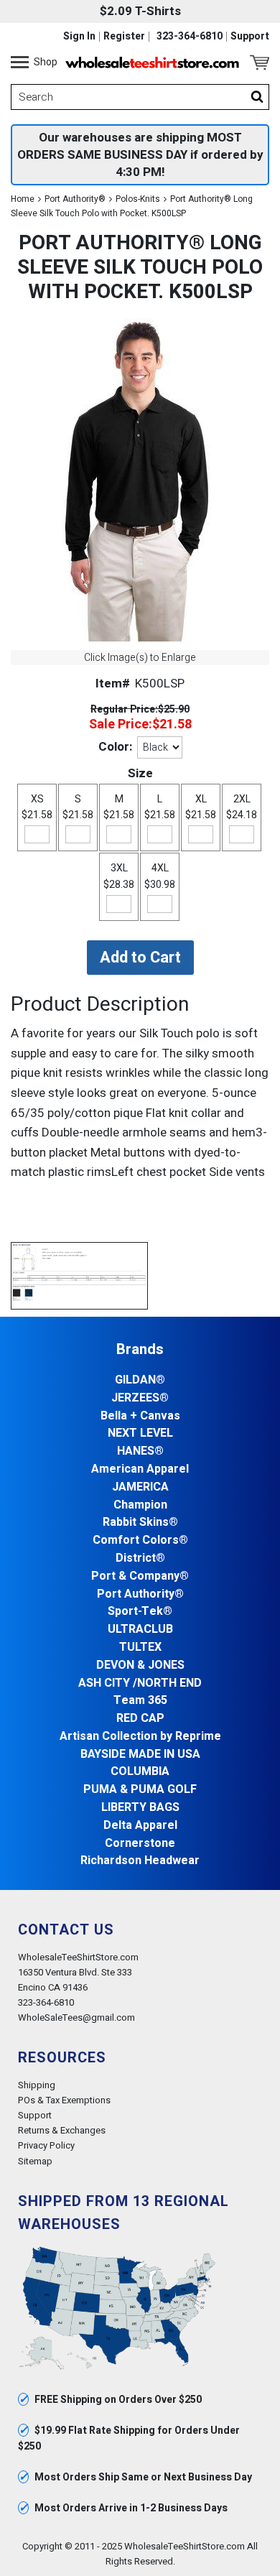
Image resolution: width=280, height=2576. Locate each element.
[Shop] (20, 62)
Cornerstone (140, 1844)
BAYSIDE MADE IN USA (140, 1755)
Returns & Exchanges (62, 2130)
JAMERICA (140, 1487)
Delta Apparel (140, 1826)
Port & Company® (140, 1576)
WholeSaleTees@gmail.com (76, 2017)
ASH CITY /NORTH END (140, 1683)
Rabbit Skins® (140, 1523)
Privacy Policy (46, 2145)
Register (124, 37)
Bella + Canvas (140, 1416)
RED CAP (140, 1719)
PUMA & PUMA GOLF (140, 1790)
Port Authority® (75, 199)
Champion (140, 1505)
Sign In (79, 37)
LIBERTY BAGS (140, 1808)
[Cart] (260, 62)
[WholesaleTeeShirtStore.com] (152, 62)
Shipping (37, 2085)
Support (250, 37)
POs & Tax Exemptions (64, 2100)
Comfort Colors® (140, 1540)
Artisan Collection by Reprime (140, 1737)
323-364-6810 (190, 37)
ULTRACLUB (140, 1630)
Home (23, 199)
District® (140, 1558)
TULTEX (140, 1648)
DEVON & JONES (140, 1665)
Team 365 (140, 1701)
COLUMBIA (140, 1772)
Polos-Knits (138, 199)
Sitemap (35, 2161)
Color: (115, 747)
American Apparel (140, 1469)
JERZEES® (140, 1398)
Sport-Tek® (140, 1612)
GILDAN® (140, 1380)
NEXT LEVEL (140, 1433)
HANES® (140, 1451)
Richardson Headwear (140, 1861)
